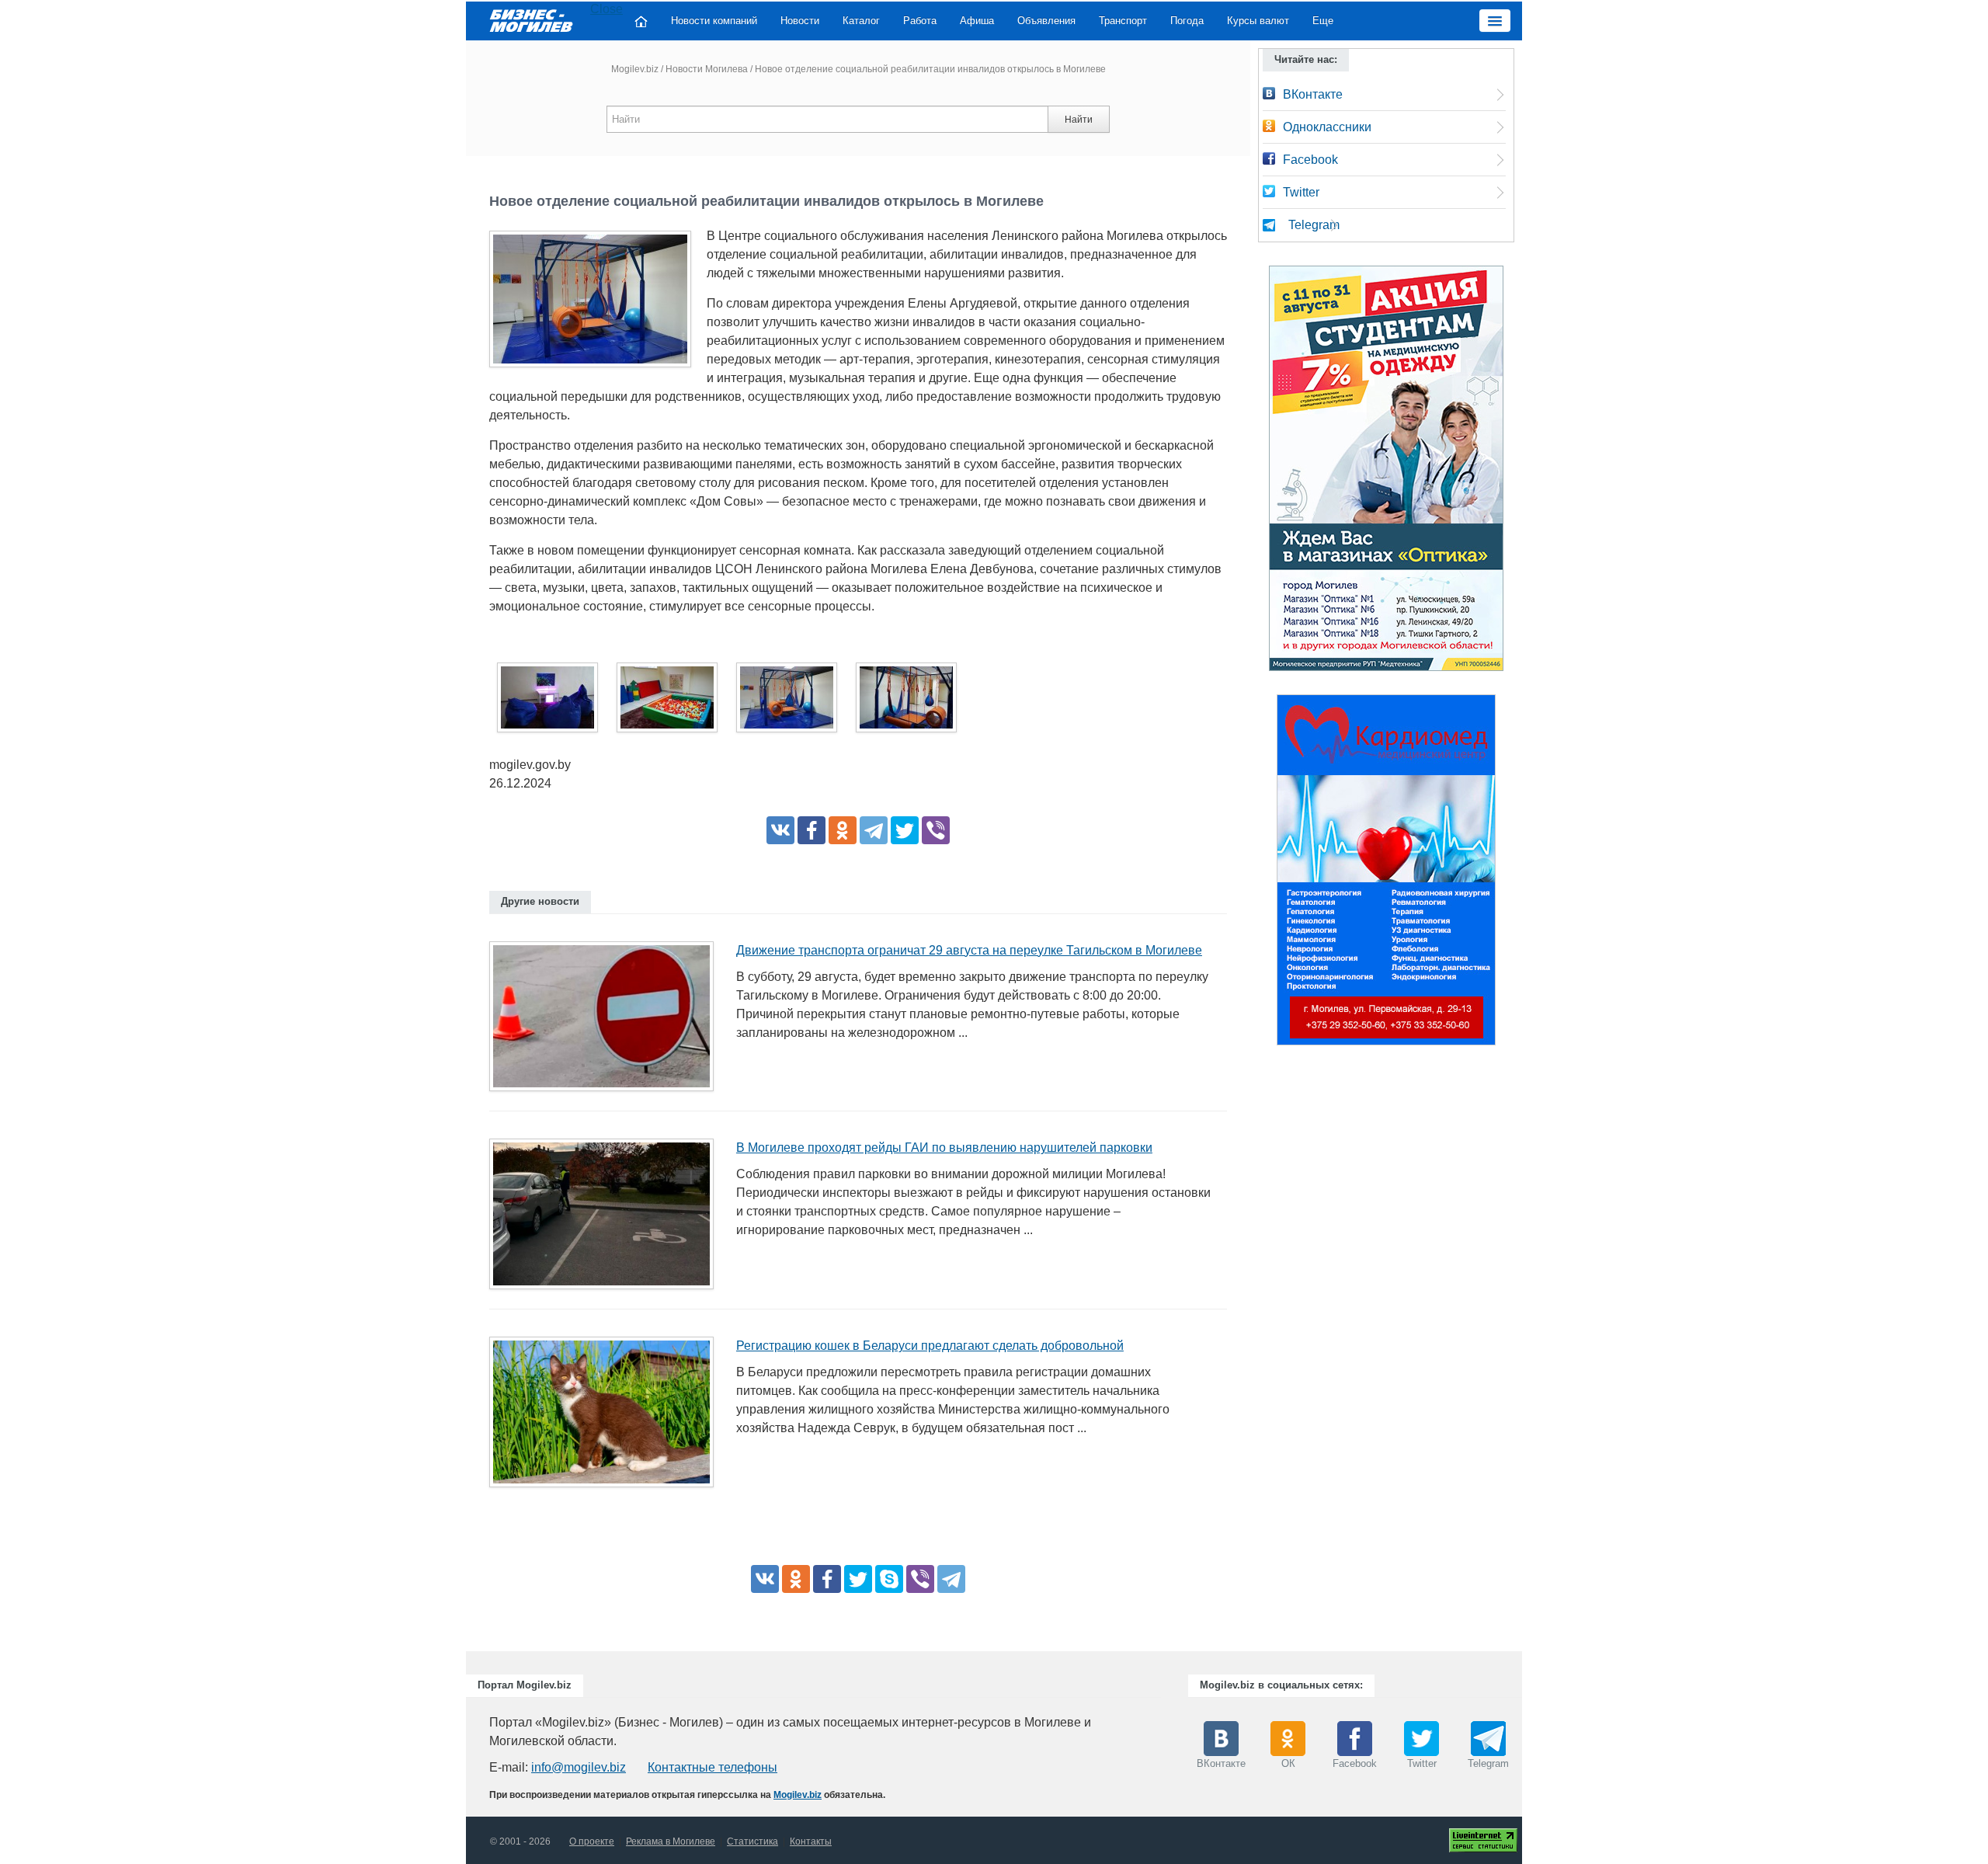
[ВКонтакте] (780, 830)
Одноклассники (1327, 127)
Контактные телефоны (712, 1767)
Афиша (977, 21)
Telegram (1314, 225)
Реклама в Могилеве (671, 1841)
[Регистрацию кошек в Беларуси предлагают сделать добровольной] (607, 1417)
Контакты (811, 1841)
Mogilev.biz (635, 69)
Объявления (1046, 21)
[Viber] (936, 830)
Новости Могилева (707, 69)
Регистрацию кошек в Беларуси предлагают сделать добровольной (930, 1346)
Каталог (861, 21)
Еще (1323, 21)
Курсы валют (1258, 21)
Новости (800, 21)
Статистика (752, 1841)
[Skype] (889, 1579)
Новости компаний (714, 21)
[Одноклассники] (843, 830)
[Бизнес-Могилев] (532, 20)
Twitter (1301, 192)
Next (1511, 874)
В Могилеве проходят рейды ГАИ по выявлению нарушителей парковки (944, 1148)
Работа (920, 21)
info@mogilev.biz (579, 1767)
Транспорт (1123, 21)
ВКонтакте (1313, 94)
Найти (1079, 120)
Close (606, 9)
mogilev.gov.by (530, 765)
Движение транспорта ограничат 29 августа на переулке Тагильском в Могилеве (969, 950)
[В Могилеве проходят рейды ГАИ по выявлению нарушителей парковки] (607, 1219)
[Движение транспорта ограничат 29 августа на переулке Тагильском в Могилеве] (607, 1021)
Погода (1187, 21)
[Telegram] (874, 830)
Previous (1261, 874)
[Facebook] (812, 830)
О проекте (592, 1841)
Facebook (1310, 160)
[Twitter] (905, 830)
